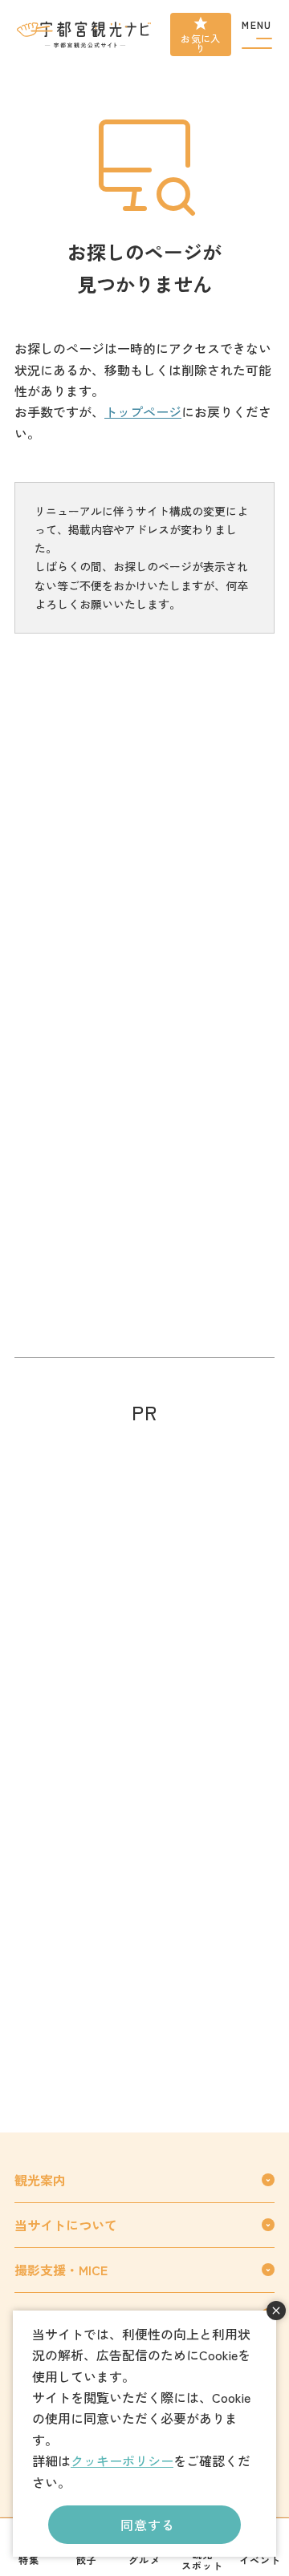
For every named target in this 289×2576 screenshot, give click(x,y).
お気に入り (200, 43)
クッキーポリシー (122, 2461)
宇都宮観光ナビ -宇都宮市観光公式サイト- (85, 34)
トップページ (143, 411)
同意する (147, 2525)
